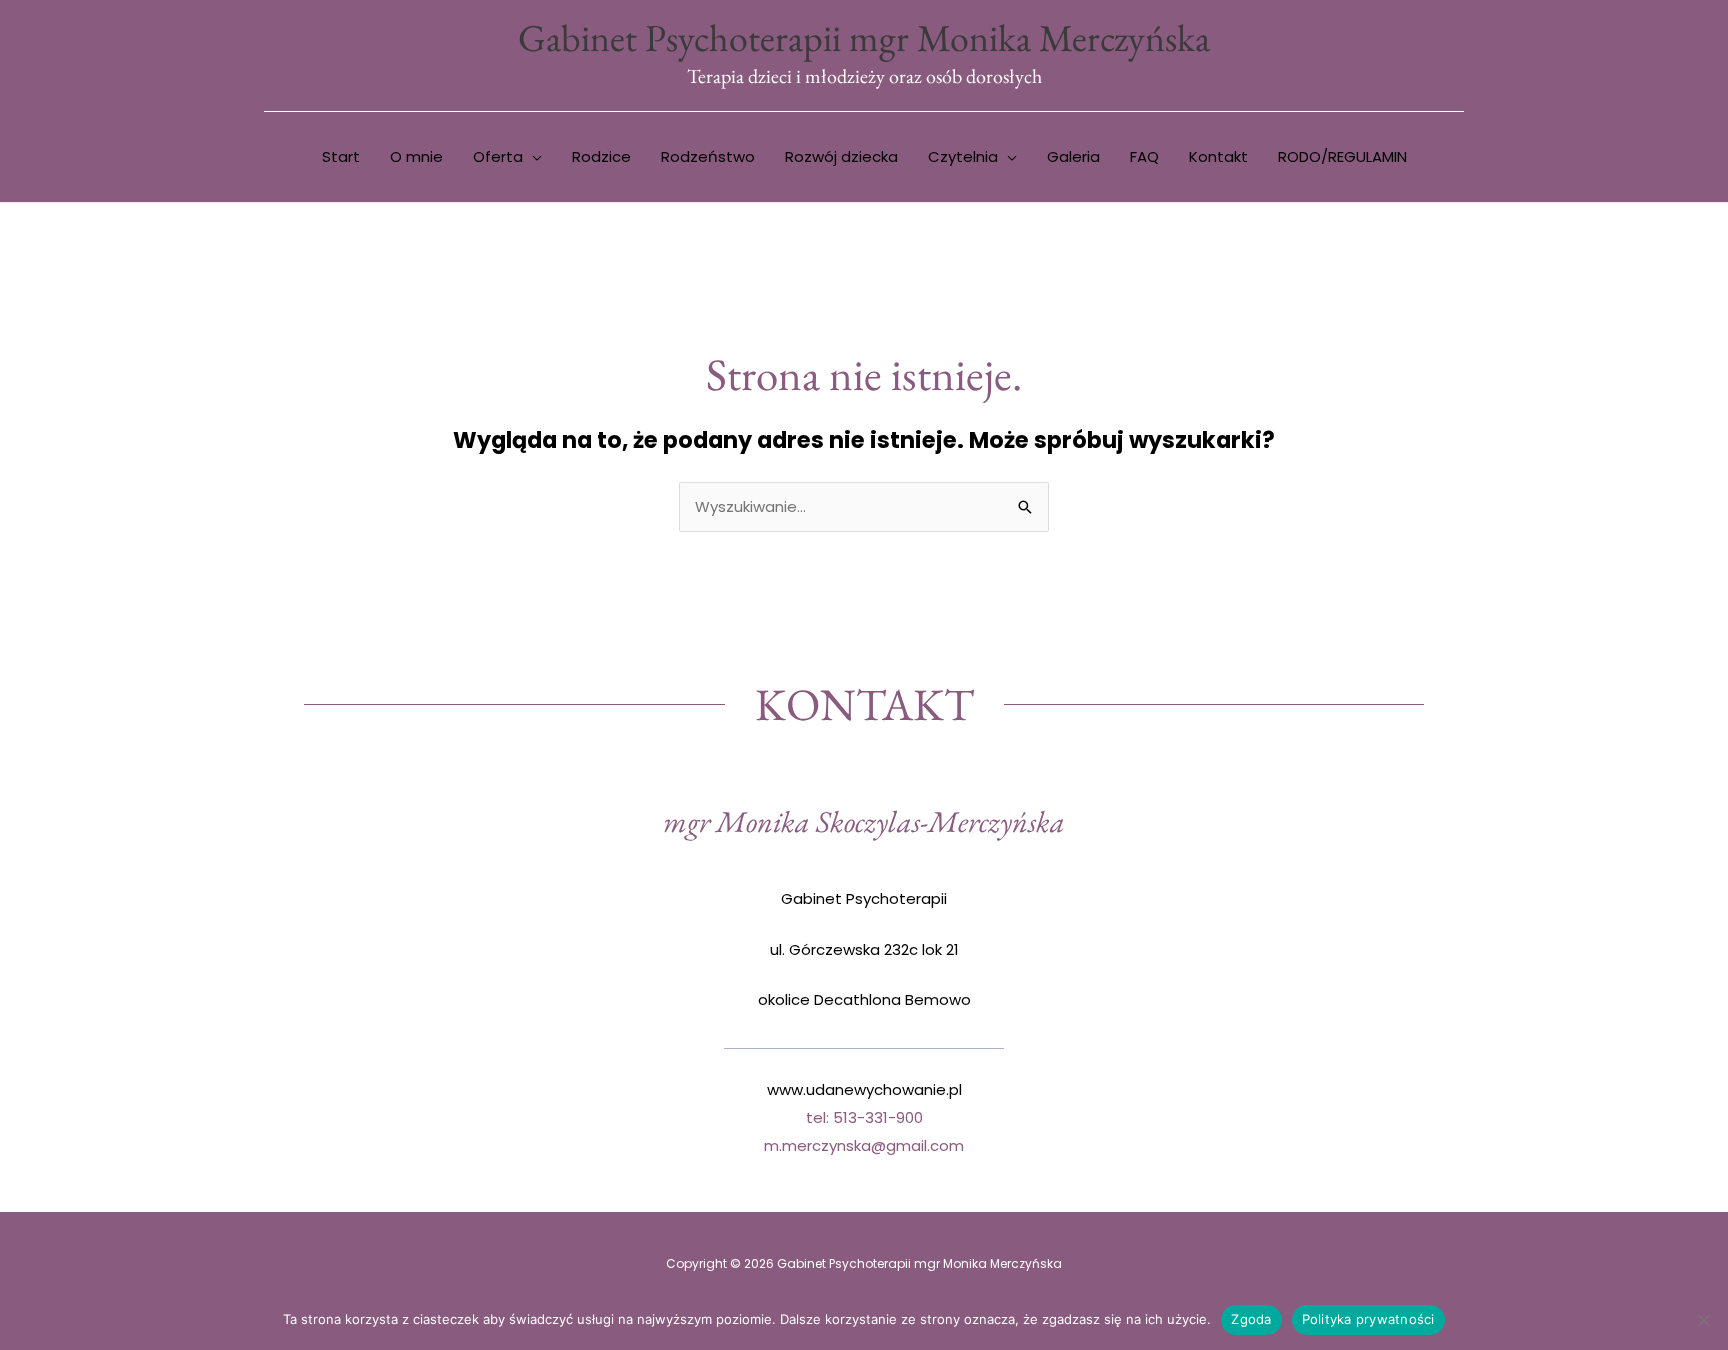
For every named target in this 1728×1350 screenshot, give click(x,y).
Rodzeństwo (708, 156)
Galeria (1073, 156)
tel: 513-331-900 (864, 1117)
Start (341, 156)
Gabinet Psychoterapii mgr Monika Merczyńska (864, 37)
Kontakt (1218, 156)
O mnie (416, 156)
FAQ (1144, 156)
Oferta (498, 156)
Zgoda (1251, 1319)
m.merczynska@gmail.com (864, 1145)
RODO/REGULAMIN (1342, 156)
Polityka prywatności (1368, 1319)
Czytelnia (963, 156)
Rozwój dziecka (841, 156)
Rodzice (601, 156)
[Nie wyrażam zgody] (1703, 1320)
